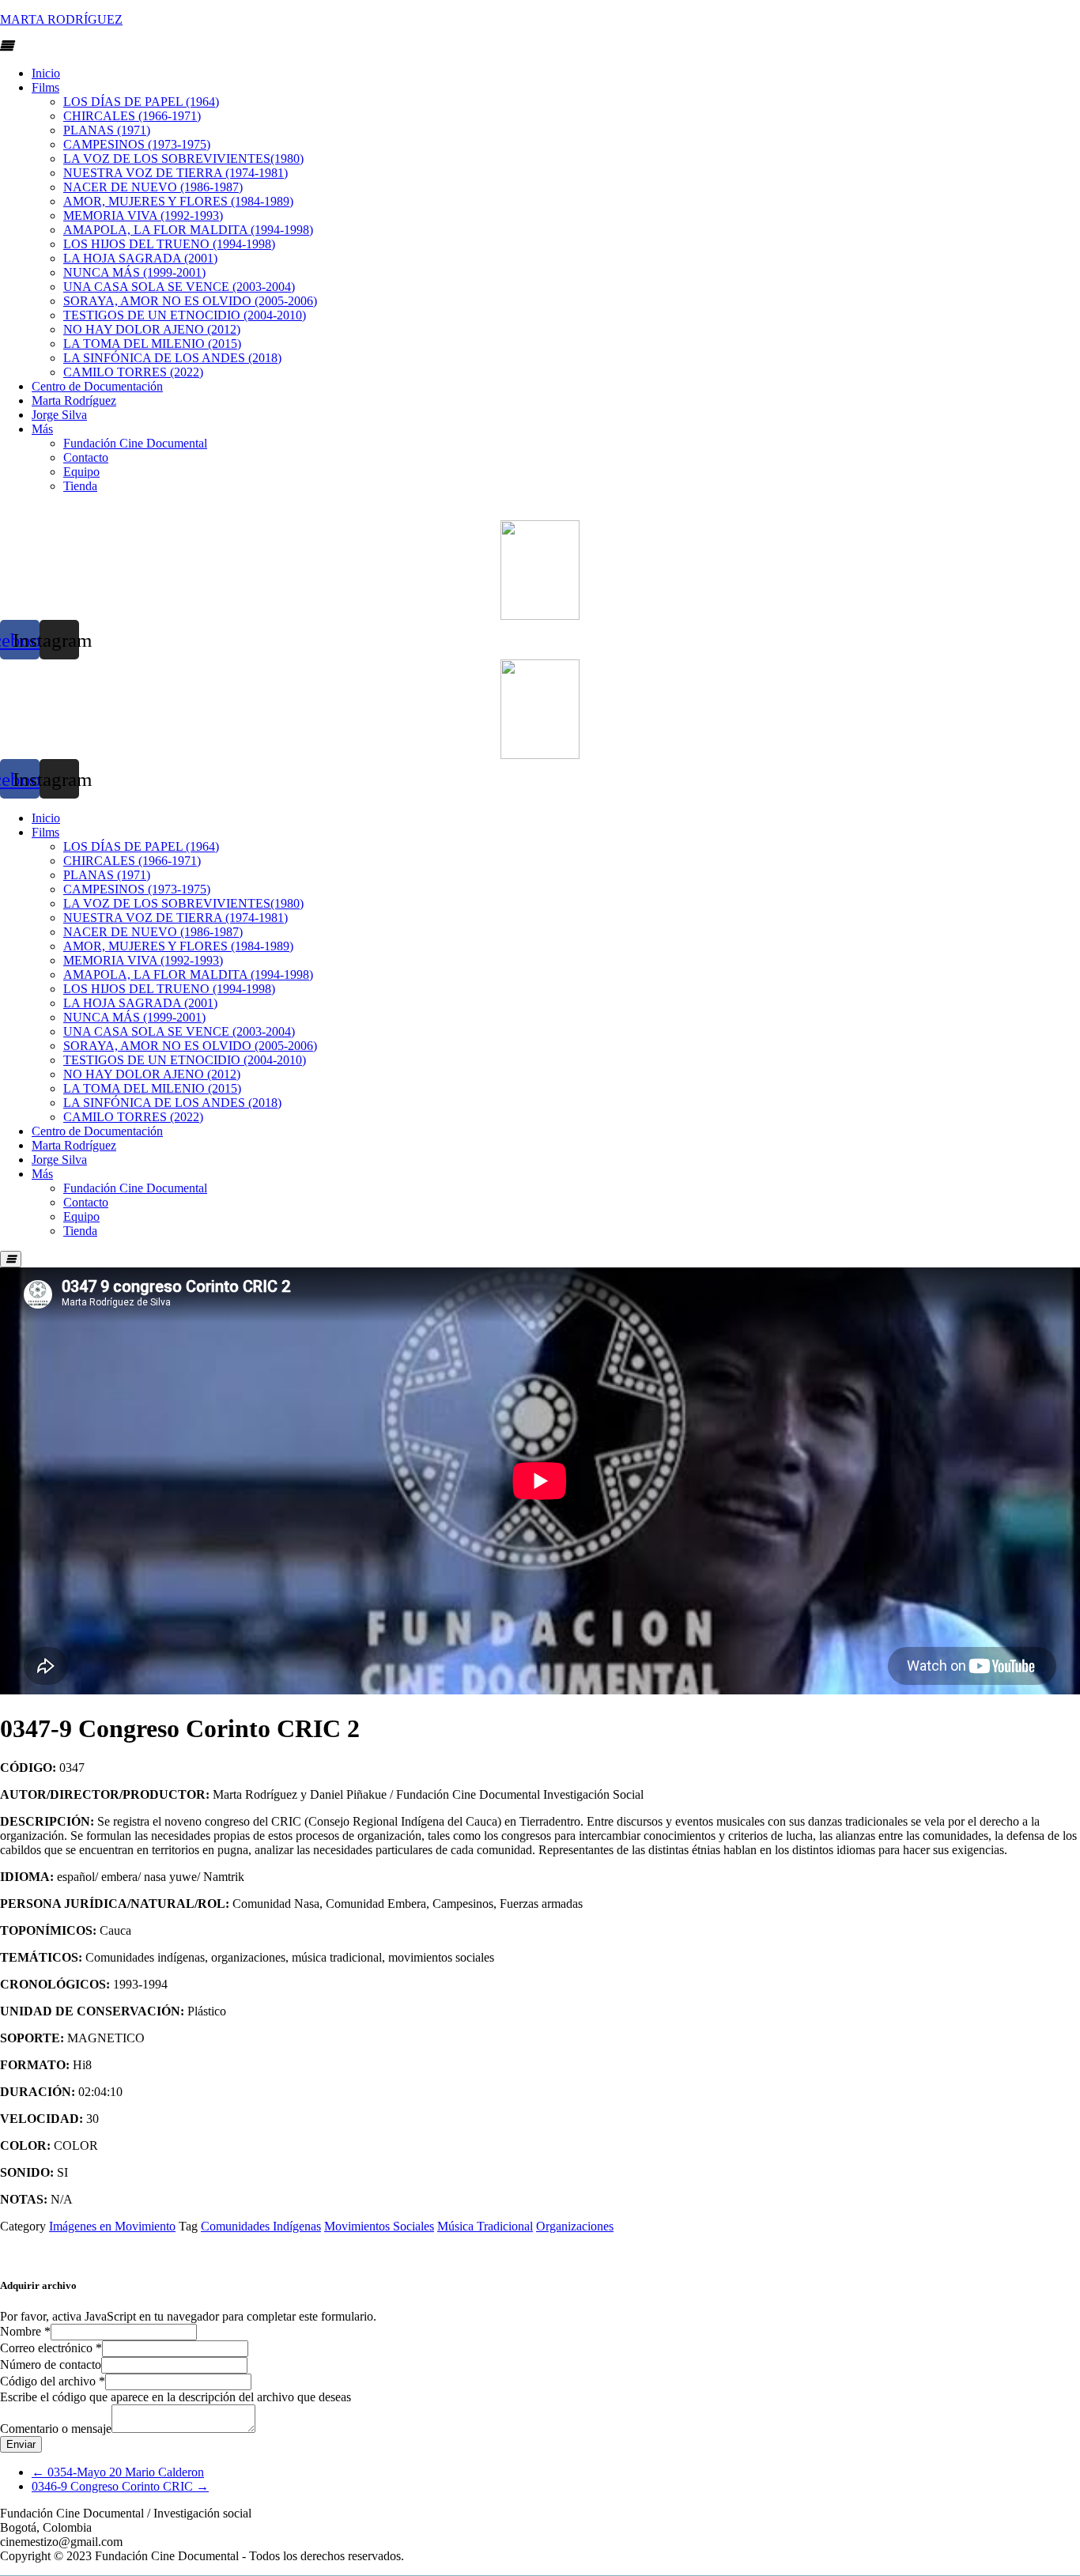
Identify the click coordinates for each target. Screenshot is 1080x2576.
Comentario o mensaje (56, 2429)
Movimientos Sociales (379, 2226)
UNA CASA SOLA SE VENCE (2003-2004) (179, 287)
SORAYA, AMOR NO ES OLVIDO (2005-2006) (190, 301)
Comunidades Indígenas (261, 2226)
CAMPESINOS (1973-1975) (137, 144)
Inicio (46, 73)
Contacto (86, 457)
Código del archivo (53, 2381)
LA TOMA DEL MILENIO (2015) (152, 344)
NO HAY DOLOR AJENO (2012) (152, 329)
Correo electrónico (51, 2348)
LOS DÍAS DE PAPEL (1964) (141, 102)
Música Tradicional (485, 2226)
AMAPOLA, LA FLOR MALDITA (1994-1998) (188, 230)
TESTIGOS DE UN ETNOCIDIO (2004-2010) (185, 315)
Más (42, 429)
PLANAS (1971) (107, 130)
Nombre (25, 2331)
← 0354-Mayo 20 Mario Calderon (118, 2472)
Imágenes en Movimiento (112, 2226)
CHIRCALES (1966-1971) (132, 116)
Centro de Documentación (97, 386)
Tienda (80, 486)
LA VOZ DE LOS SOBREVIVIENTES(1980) (183, 159)
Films (45, 87)
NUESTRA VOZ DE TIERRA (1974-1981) (176, 173)
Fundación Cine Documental (135, 443)
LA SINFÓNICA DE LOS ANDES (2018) (172, 358)
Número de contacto (51, 2364)
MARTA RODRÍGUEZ (61, 19)
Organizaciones (575, 2226)
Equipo (81, 472)
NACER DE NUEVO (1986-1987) (153, 187)
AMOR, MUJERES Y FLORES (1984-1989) (178, 201)
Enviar (21, 2444)
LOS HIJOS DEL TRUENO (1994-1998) (169, 244)
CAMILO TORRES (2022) (133, 372)
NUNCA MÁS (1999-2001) (134, 272)
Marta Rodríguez (74, 400)
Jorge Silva (59, 415)
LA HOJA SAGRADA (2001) (140, 258)
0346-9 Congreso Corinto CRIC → (120, 2486)
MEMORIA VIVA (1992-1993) (143, 215)
